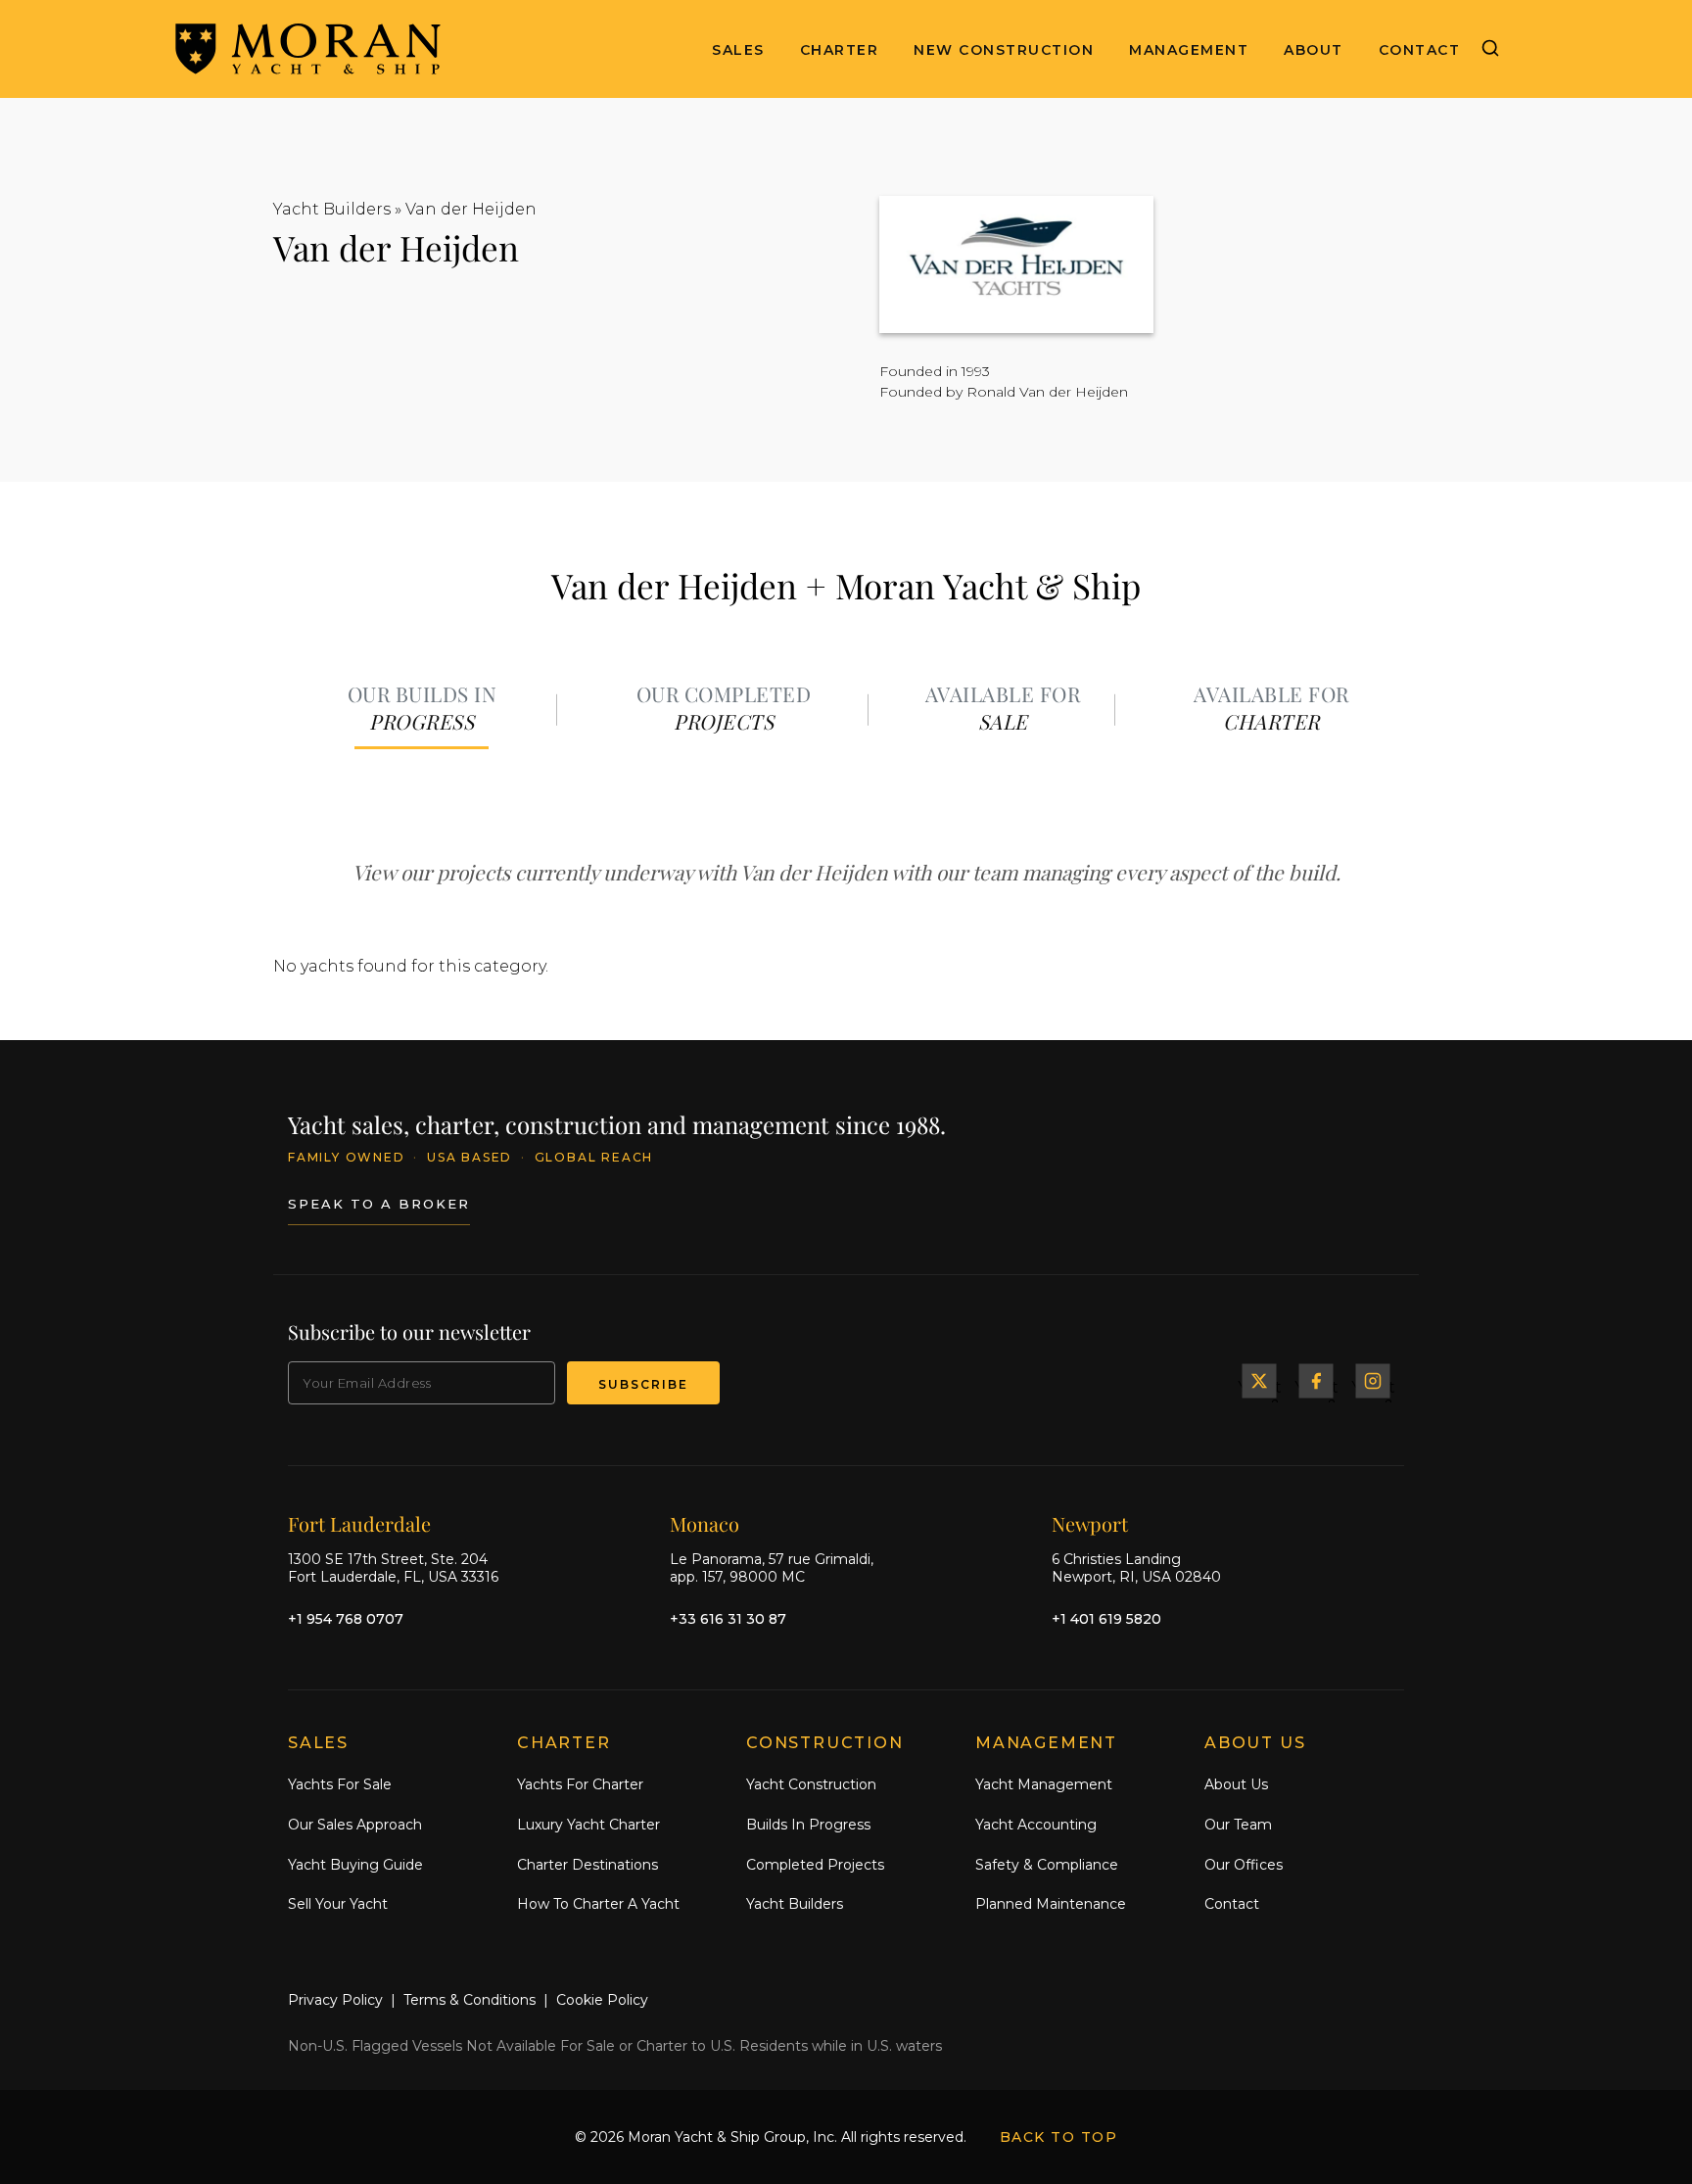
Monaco (705, 1523)
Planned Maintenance (1051, 1904)
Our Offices (1244, 1865)
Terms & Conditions (470, 2000)
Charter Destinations (587, 1865)
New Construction (1004, 50)
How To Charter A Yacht (598, 1904)
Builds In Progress (808, 1825)
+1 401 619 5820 (1106, 1619)
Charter (840, 50)
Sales (738, 50)
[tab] (422, 710)
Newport (1090, 1523)
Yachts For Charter (580, 1784)
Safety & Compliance (1047, 1865)
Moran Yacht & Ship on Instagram (1373, 1381)
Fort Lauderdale (359, 1523)
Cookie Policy (602, 2000)
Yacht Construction (811, 1784)
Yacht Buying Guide (355, 1865)
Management (1189, 50)
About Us (1236, 1784)
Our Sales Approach (355, 1825)
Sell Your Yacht (338, 1904)
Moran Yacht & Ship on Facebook (1316, 1381)
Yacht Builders (332, 209)
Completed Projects (815, 1865)
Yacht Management (1044, 1784)
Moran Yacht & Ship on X (1259, 1381)
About (1314, 50)
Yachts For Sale (340, 1784)
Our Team (1238, 1825)
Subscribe (643, 1384)
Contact (1420, 50)
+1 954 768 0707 (346, 1619)
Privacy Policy (335, 2000)
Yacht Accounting (1036, 1825)
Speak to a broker (379, 1204)
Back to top (1059, 2137)
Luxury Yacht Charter (588, 1825)
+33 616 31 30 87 (728, 1619)
